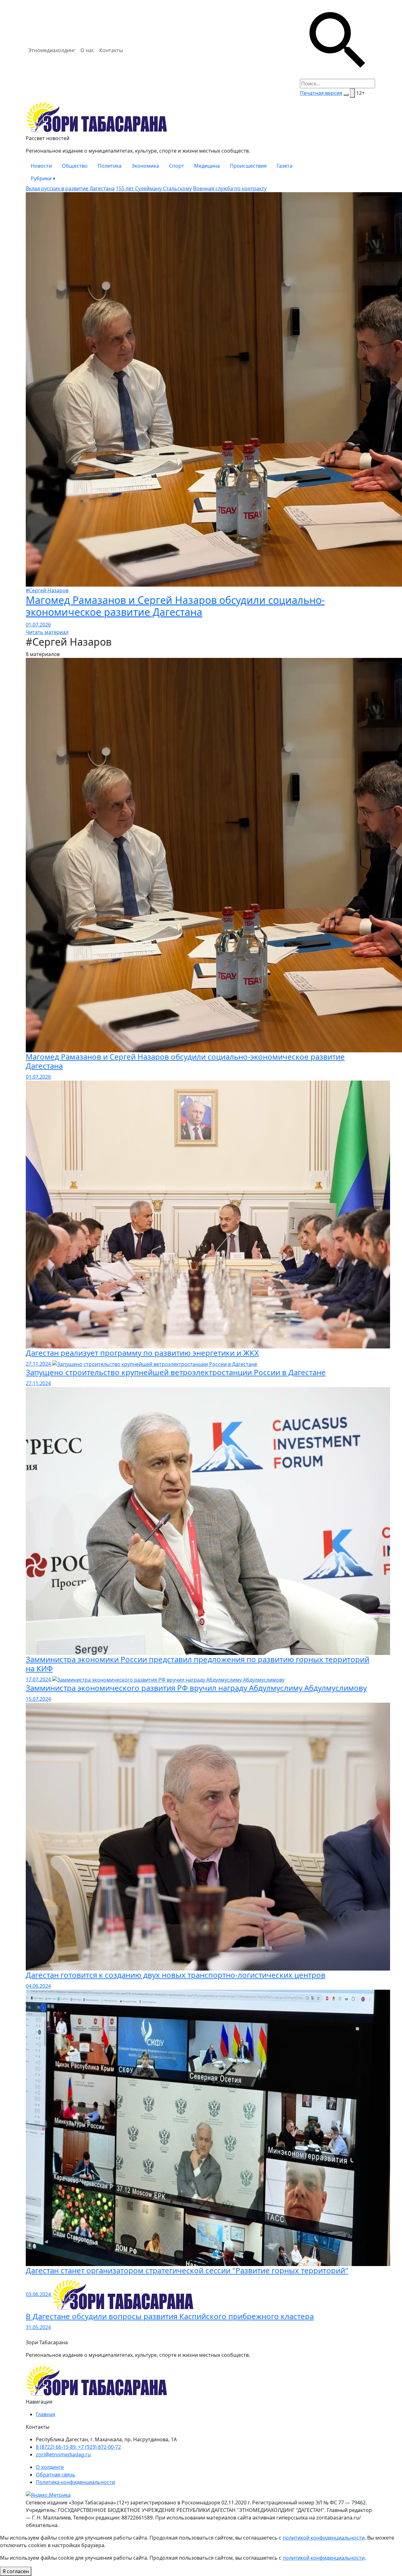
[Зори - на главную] (201, 117)
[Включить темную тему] (346, 95)
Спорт (177, 166)
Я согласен (16, 2571)
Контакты (111, 50)
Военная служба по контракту (230, 188)
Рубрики (43, 178)
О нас (87, 50)
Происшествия (248, 166)
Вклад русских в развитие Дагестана (70, 188)
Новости (41, 166)
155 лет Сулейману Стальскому (154, 188)
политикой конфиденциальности (324, 2538)
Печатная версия (321, 93)
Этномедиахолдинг (52, 50)
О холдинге (50, 2467)
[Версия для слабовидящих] (352, 93)
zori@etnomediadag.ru (63, 2454)
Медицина (207, 166)
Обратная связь (56, 2475)
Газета (285, 166)
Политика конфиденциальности (75, 2482)
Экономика (145, 166)
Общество (75, 166)
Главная (46, 2414)
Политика (110, 166)
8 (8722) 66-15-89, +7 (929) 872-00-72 (78, 2447)
